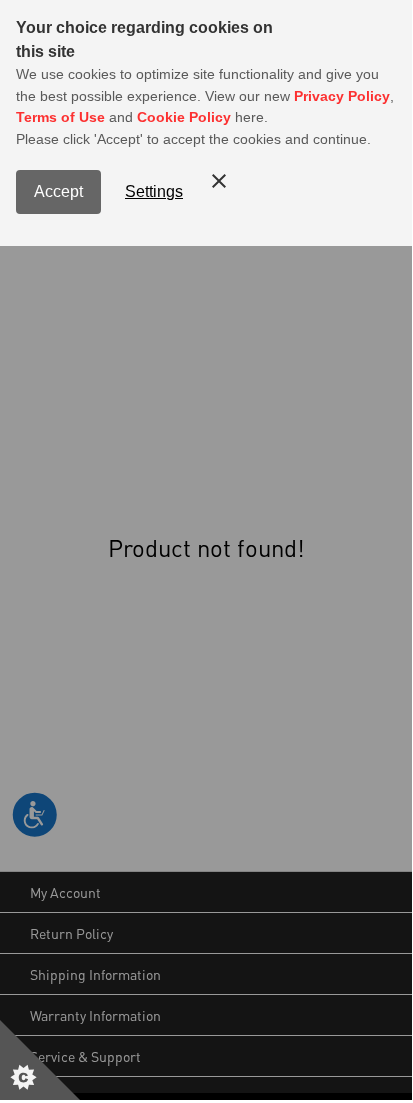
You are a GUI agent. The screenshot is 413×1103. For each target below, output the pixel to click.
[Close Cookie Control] (219, 181)
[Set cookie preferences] (40, 1060)
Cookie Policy (184, 117)
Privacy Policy (342, 96)
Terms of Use (60, 117)
